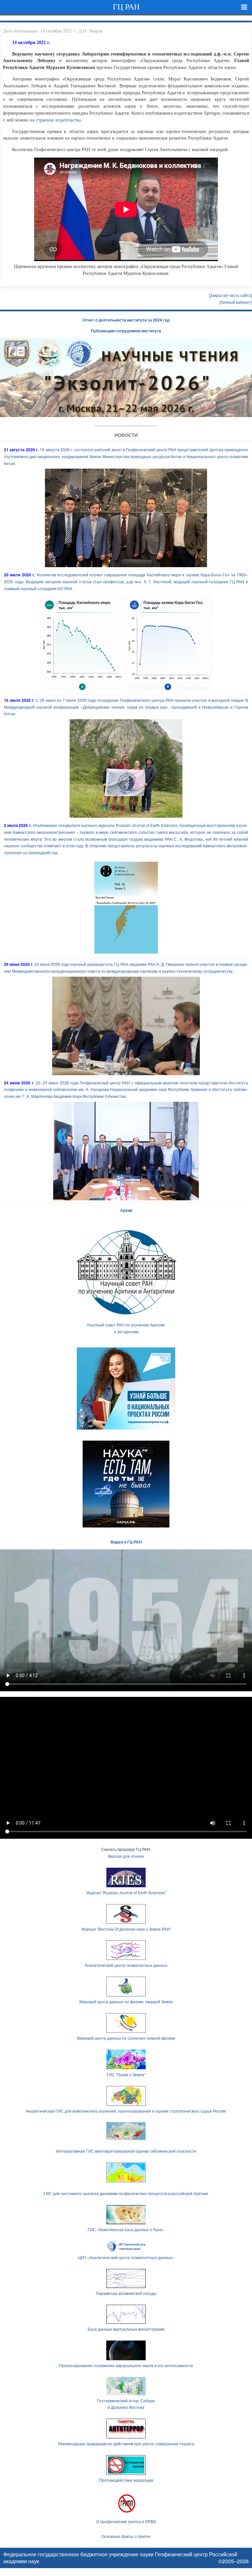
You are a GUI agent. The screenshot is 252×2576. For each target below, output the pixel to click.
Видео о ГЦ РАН (126, 1542)
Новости (126, 435)
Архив (126, 1210)
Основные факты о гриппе (126, 2536)
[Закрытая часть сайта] (231, 295)
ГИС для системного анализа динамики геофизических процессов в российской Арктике (126, 2193)
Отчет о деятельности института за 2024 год (126, 320)
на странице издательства (55, 120)
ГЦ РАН (126, 7)
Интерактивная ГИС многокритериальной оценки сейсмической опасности (126, 2151)
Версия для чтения (126, 1856)
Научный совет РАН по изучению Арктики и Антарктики (126, 1328)
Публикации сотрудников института (126, 331)
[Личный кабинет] (236, 302)
